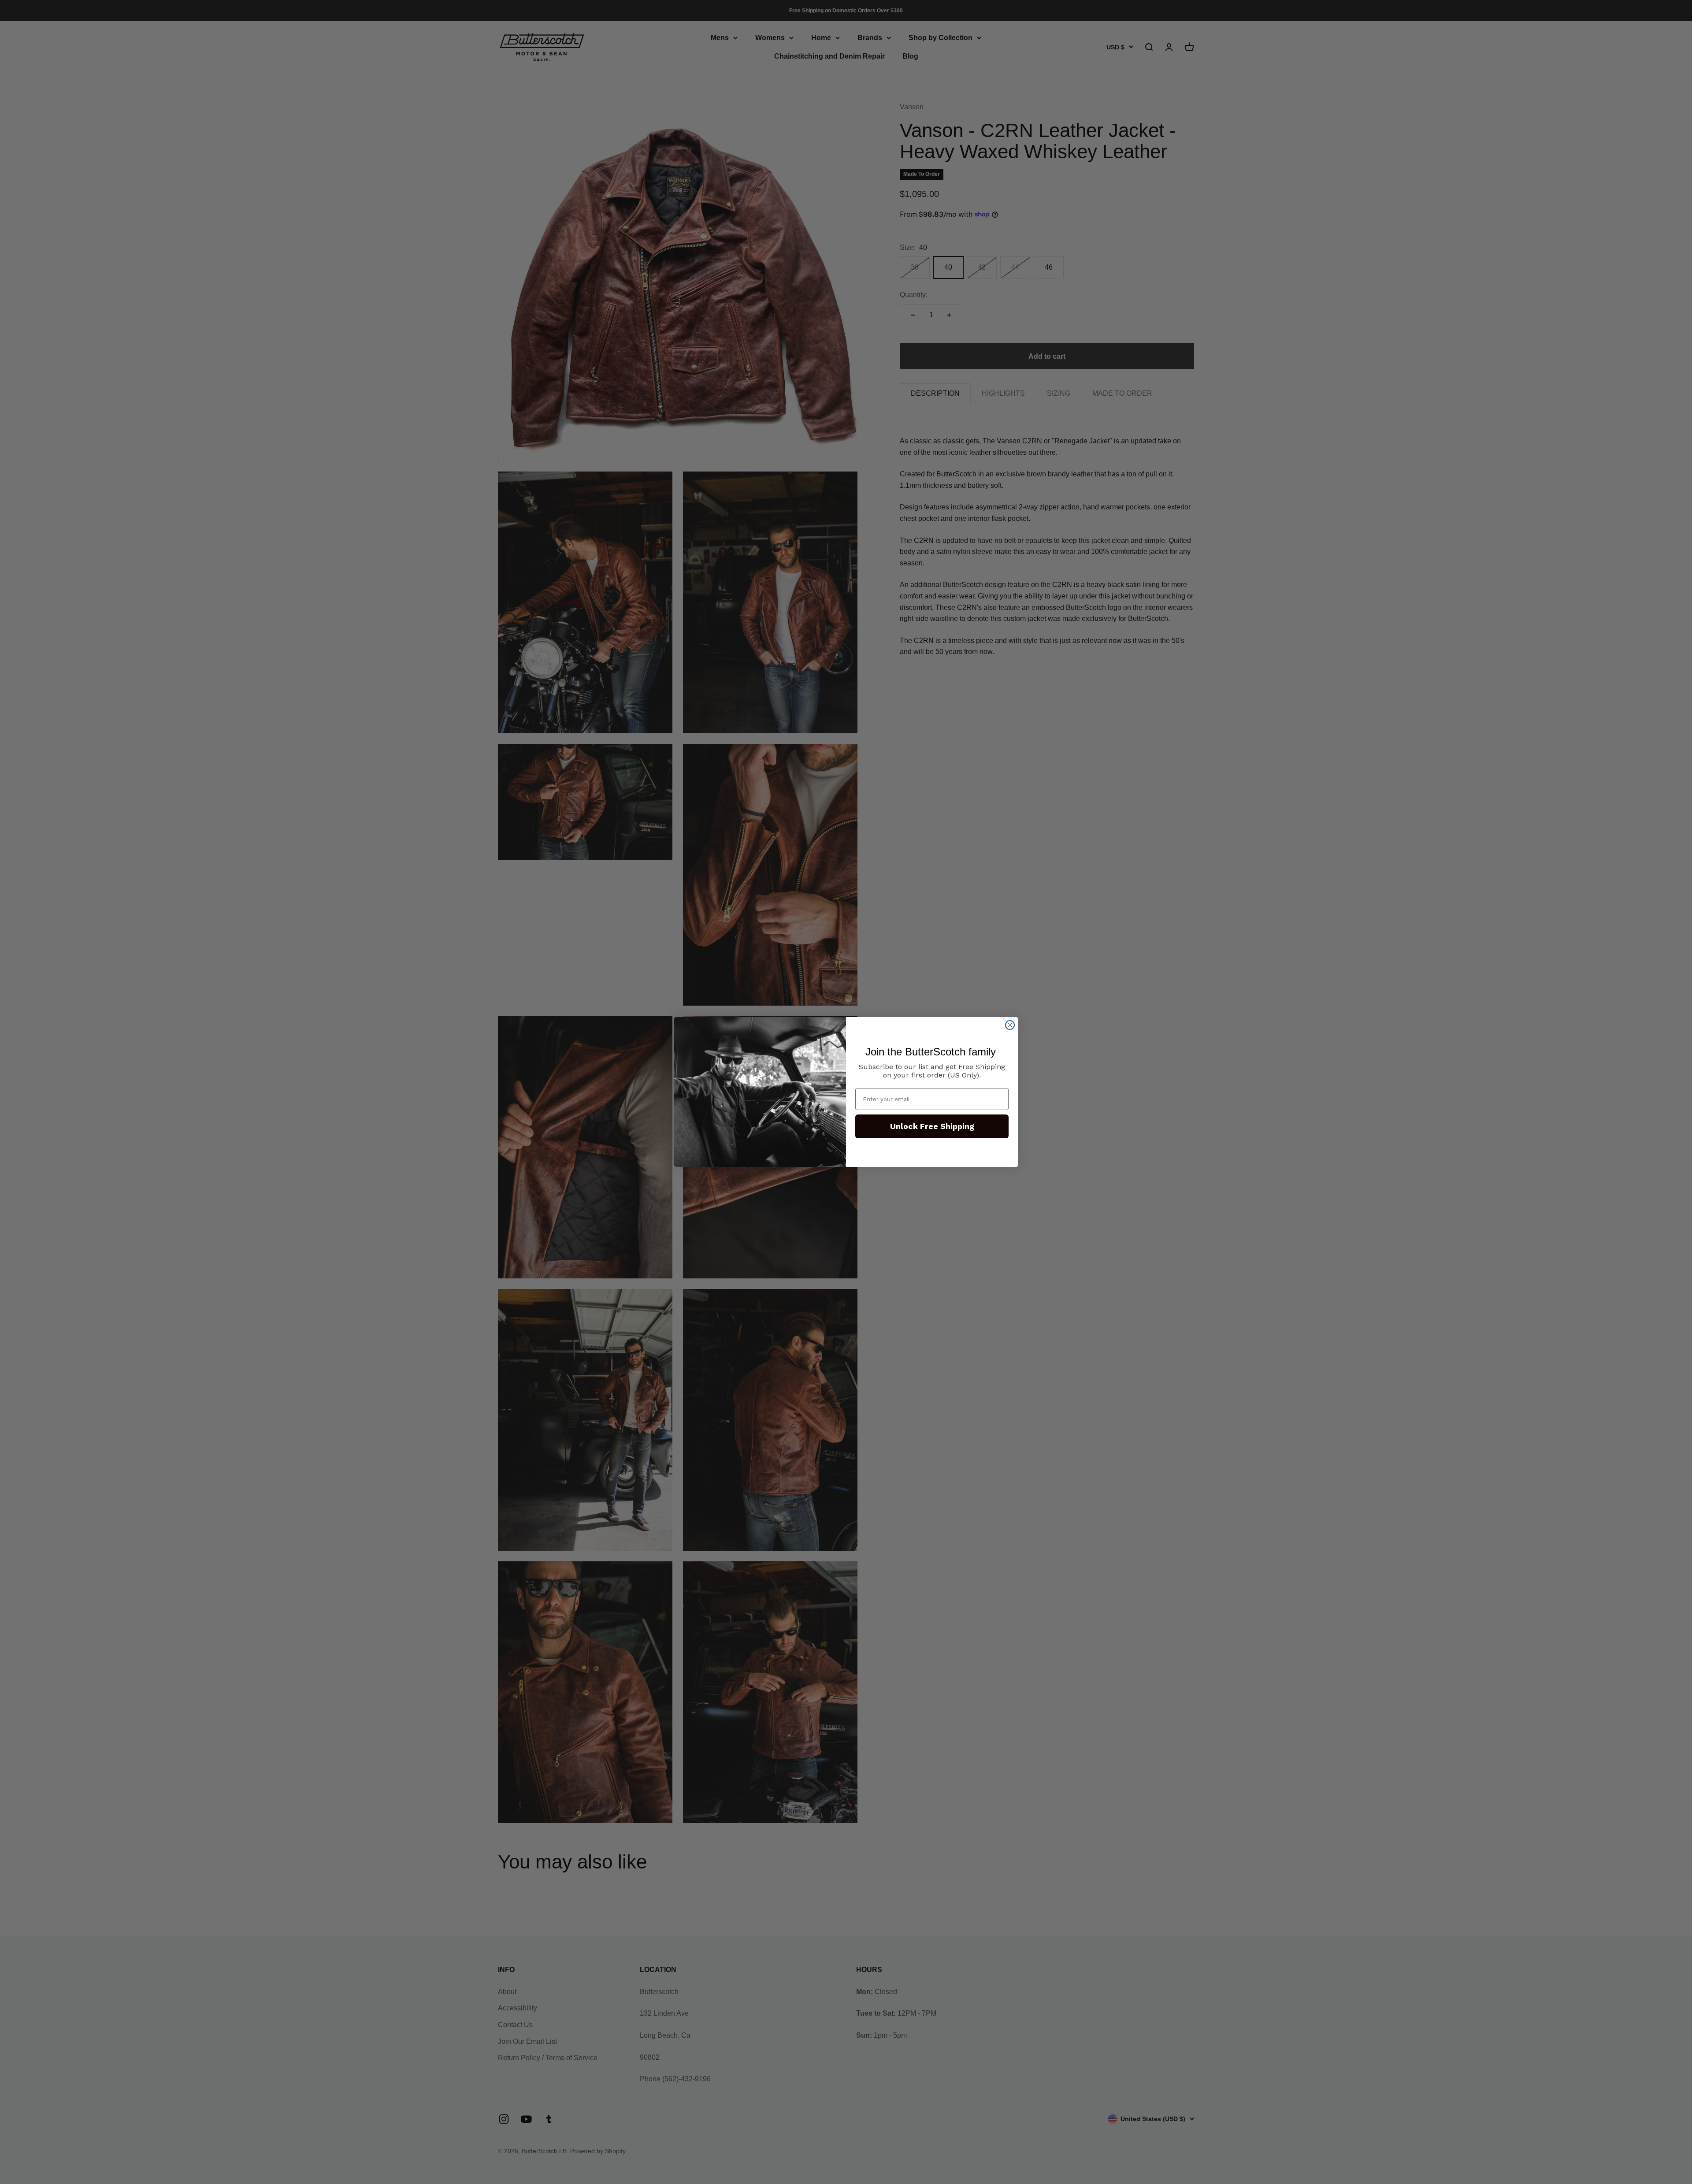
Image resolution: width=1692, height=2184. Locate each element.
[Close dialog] (1010, 1025)
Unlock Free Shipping (932, 1126)
